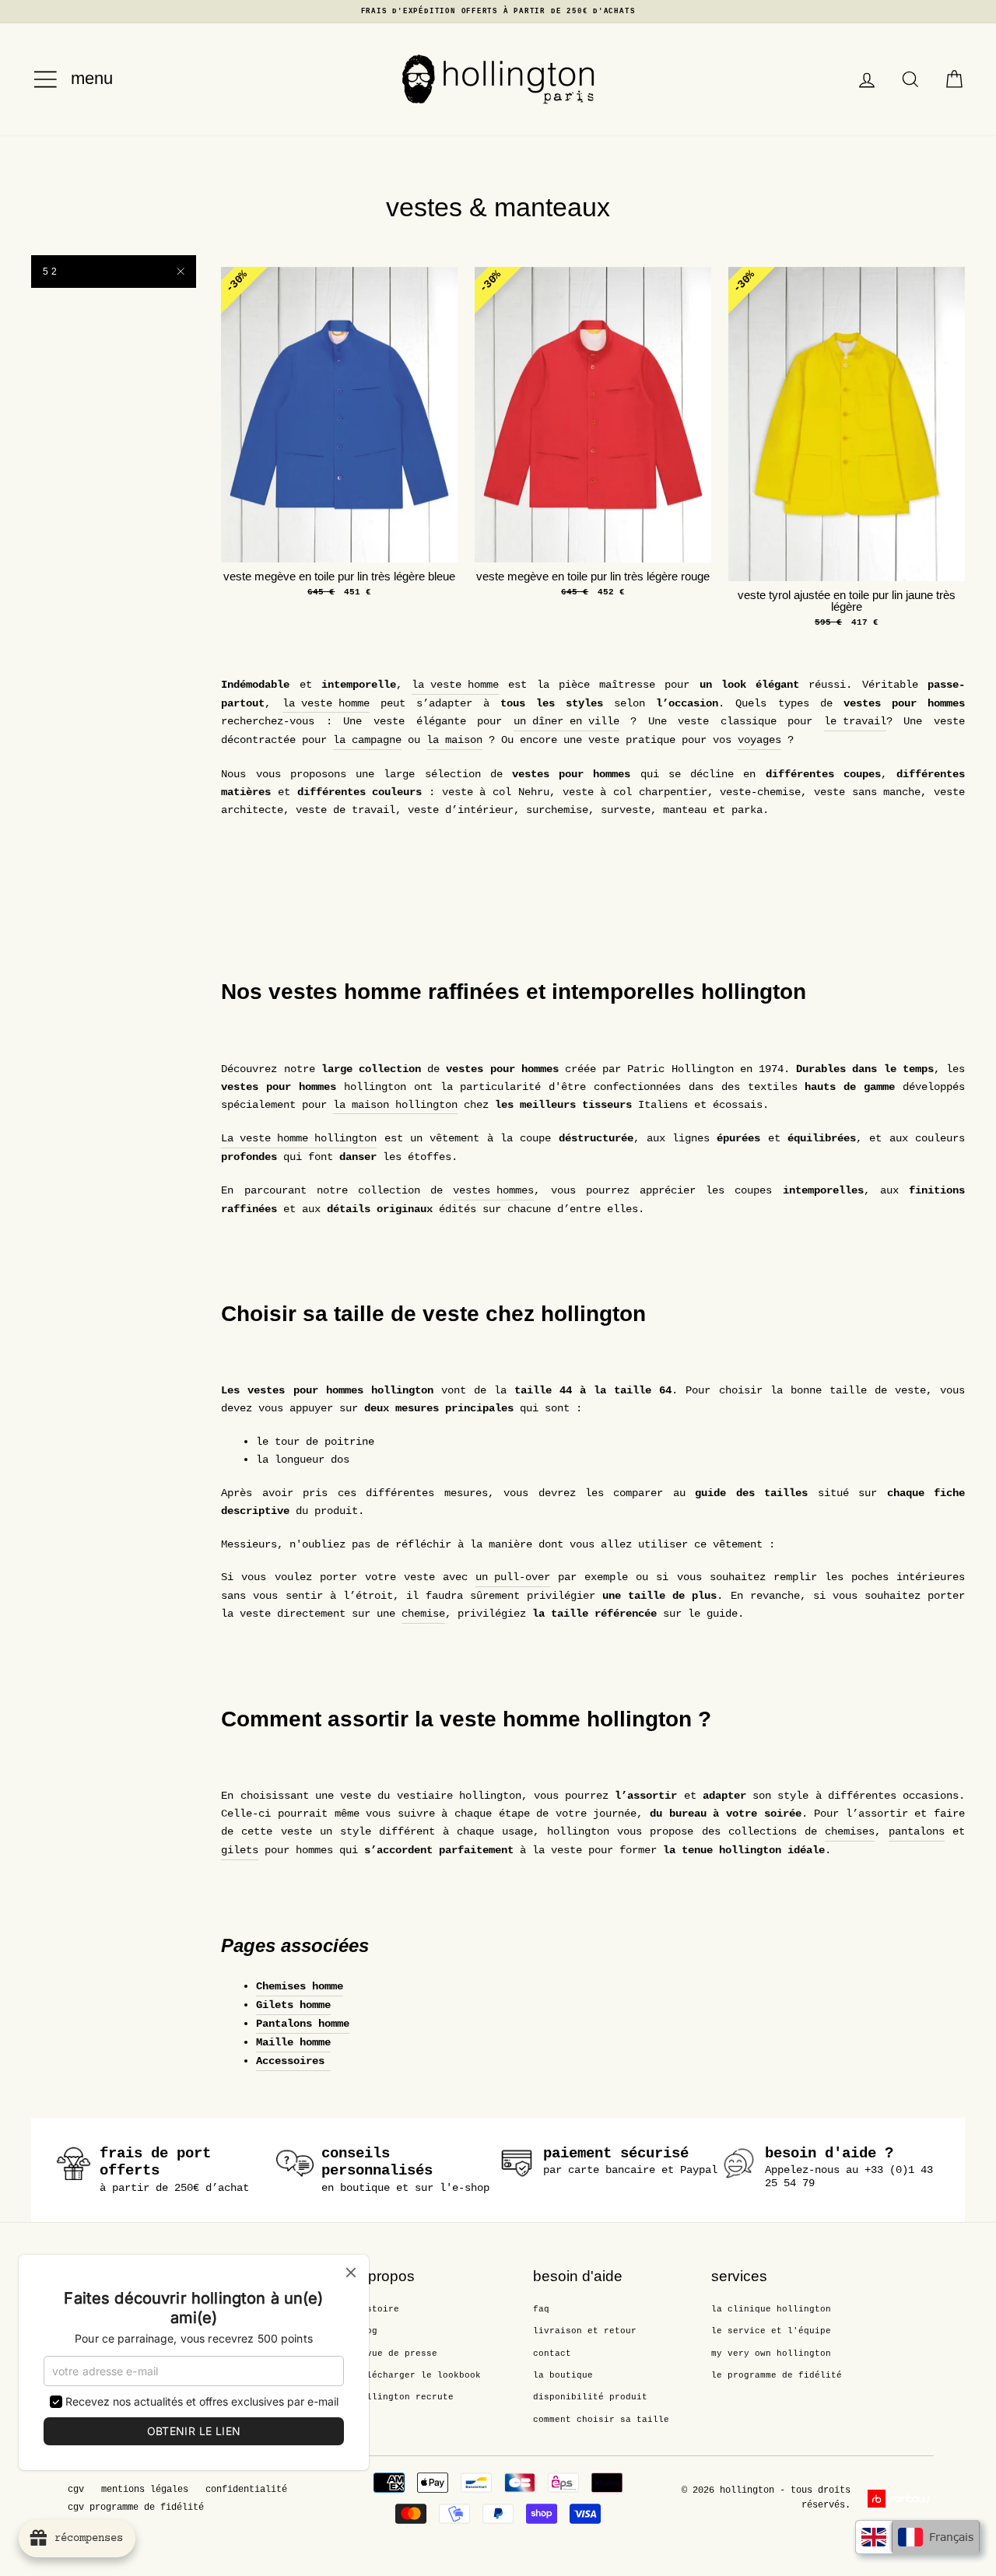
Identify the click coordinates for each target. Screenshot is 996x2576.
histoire (377, 2309)
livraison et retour (585, 2331)
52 (51, 272)
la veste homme (455, 685)
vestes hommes (493, 1190)
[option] (498, 12)
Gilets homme (293, 2005)
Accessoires (293, 2061)
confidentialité (246, 2490)
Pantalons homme (303, 2024)
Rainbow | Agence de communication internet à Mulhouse (901, 2499)
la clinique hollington (771, 2309)
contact (552, 2353)
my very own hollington (771, 2353)
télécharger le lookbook (418, 2375)
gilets (240, 1850)
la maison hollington (395, 1105)
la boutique (563, 2375)
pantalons (917, 1831)
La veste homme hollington (299, 1138)
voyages (759, 740)
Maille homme (293, 2042)
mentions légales (145, 2490)
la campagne (367, 740)
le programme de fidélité (777, 2375)
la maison (454, 740)
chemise (423, 1614)
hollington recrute (405, 2397)
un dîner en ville (566, 721)
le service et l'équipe (771, 2331)
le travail (855, 721)
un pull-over (513, 1577)
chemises (850, 1831)
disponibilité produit (590, 2397)
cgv (76, 2490)
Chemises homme (300, 1986)
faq (541, 2309)
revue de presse (396, 2353)
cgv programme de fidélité (136, 2508)
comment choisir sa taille (601, 2420)
